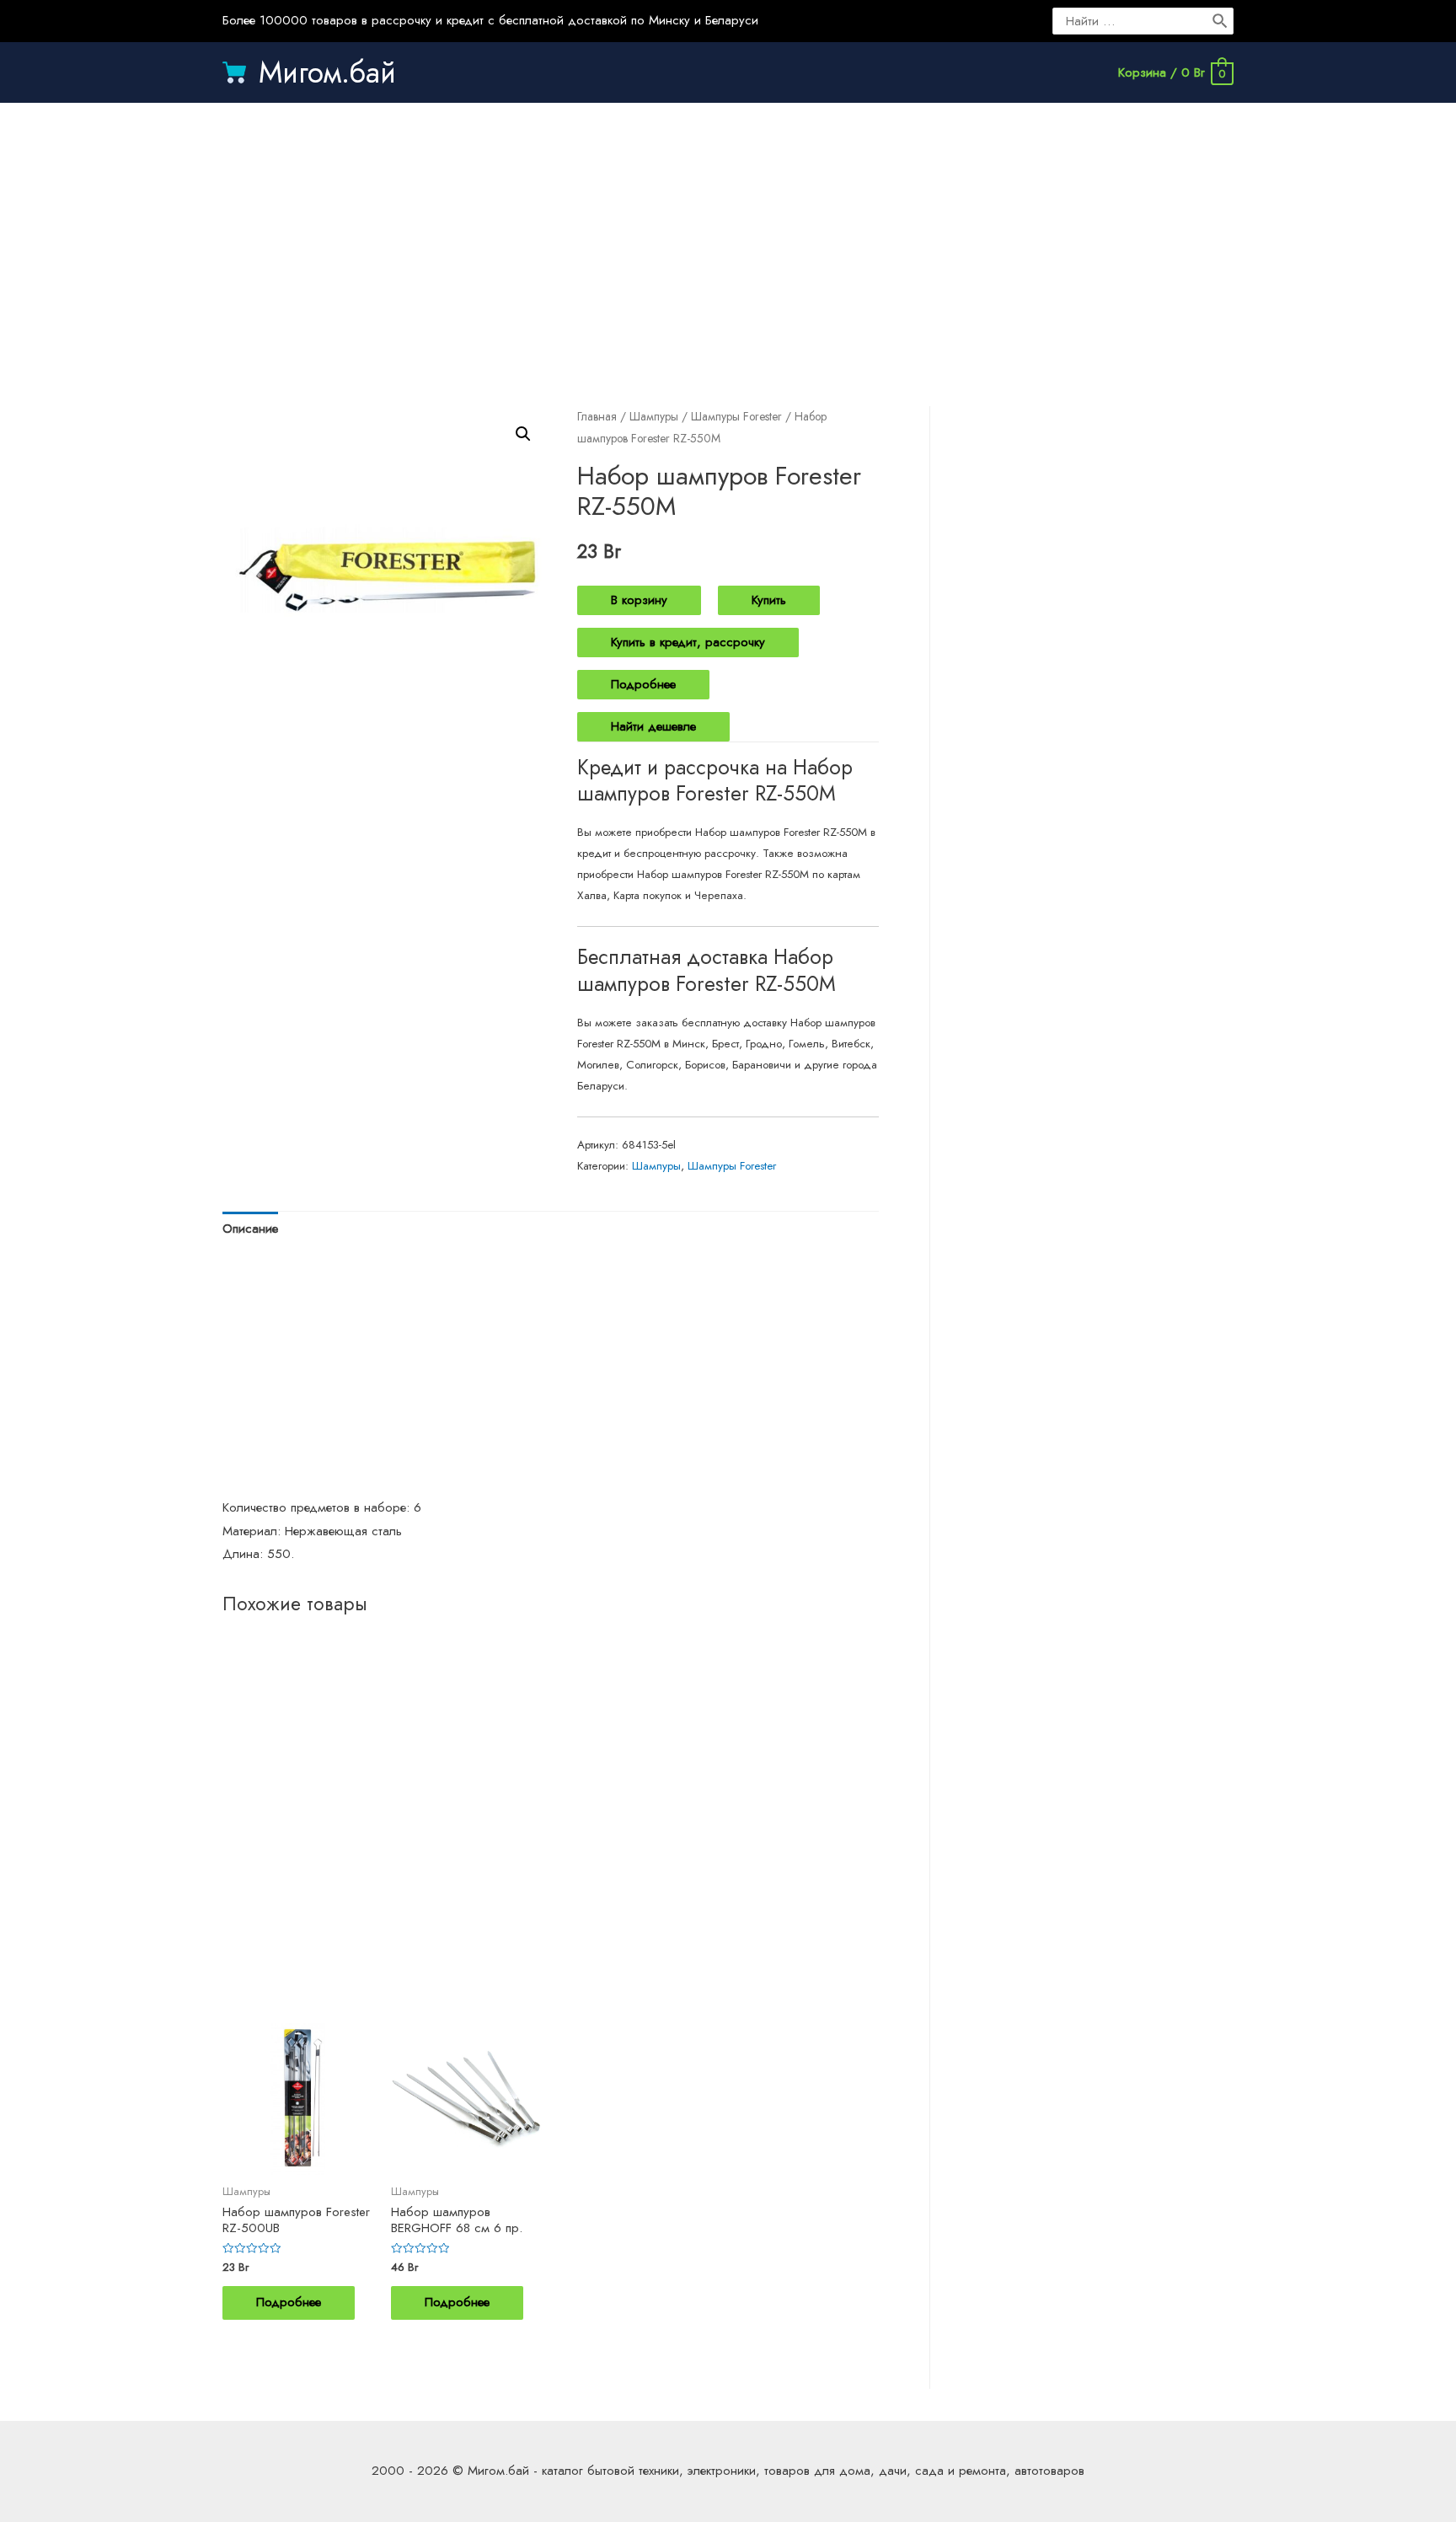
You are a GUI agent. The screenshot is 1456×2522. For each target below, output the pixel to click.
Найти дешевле (653, 726)
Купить (769, 600)
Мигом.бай (327, 72)
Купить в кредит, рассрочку (688, 642)
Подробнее (643, 684)
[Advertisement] (728, 238)
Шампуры (654, 416)
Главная (597, 416)
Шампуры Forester (736, 416)
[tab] (250, 1230)
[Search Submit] (1221, 21)
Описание (250, 1229)
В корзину (639, 600)
